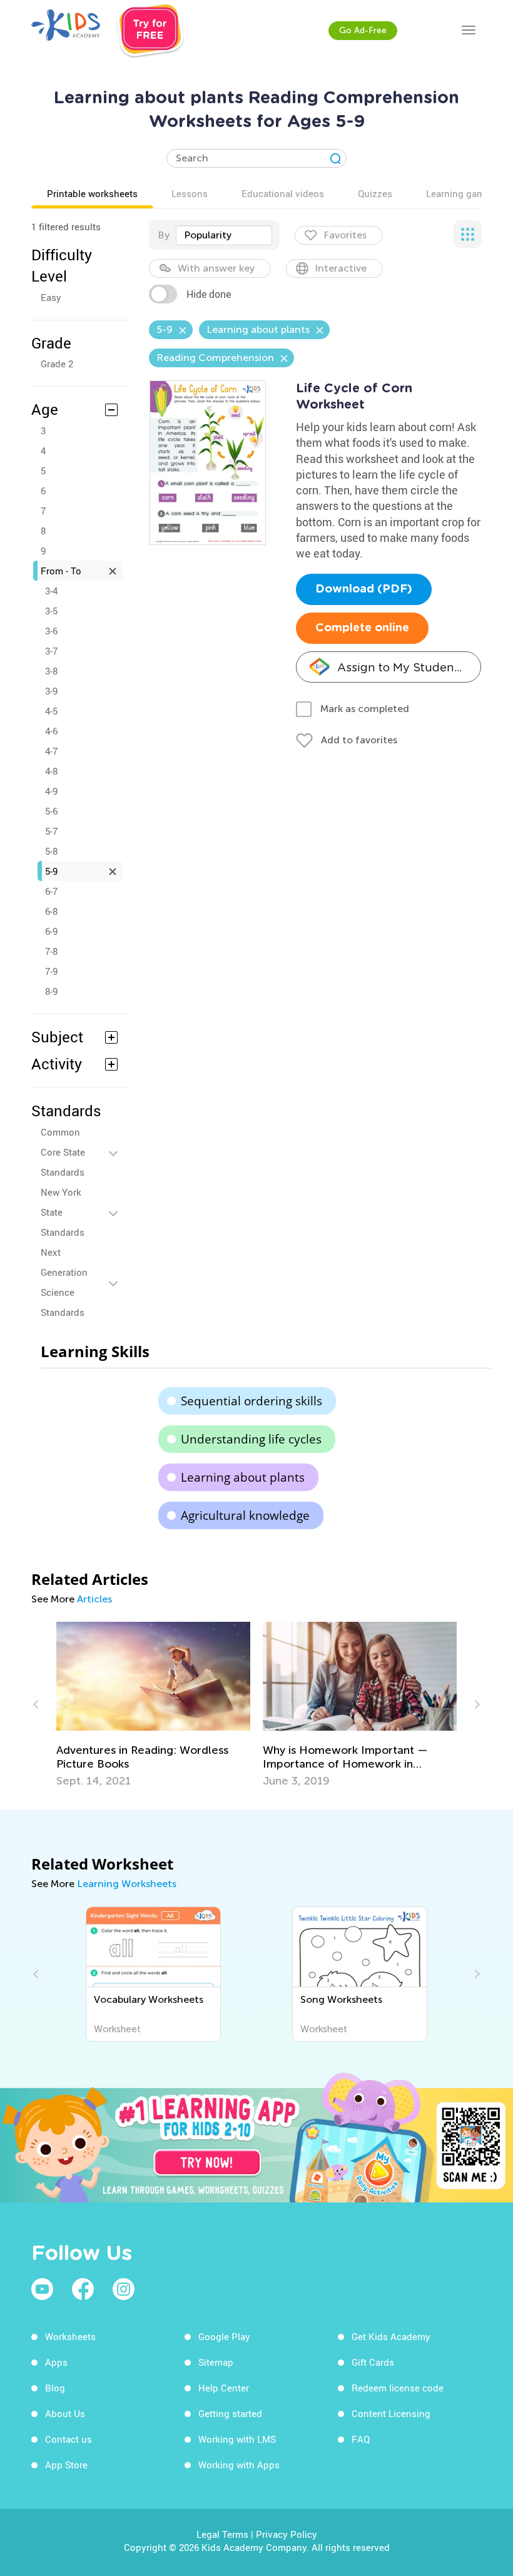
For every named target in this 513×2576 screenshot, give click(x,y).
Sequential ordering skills (251, 1401)
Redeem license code (398, 2388)
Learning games (460, 193)
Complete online (362, 628)
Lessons (190, 193)
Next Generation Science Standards (64, 1282)
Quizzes (375, 193)
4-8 (51, 771)
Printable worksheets (92, 193)
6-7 (51, 891)
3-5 (51, 611)
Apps (56, 2362)
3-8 (51, 671)
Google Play (224, 2336)
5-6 (51, 811)
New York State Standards (63, 1212)
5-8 (51, 851)
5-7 (51, 831)
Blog (55, 2388)
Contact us (69, 2439)
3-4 (51, 591)
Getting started (230, 2413)
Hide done (209, 294)
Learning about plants (243, 1477)
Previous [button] (38, 1704)
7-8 (51, 951)
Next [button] (475, 1704)
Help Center (224, 2388)
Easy (51, 297)
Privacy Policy (287, 2534)
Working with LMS (237, 2439)
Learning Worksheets (127, 1884)
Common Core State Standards (63, 1152)
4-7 (51, 751)
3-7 (51, 651)
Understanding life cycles (251, 1439)
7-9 (51, 971)
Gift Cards (373, 2362)
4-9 (51, 791)
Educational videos (283, 193)
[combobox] (224, 235)
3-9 (51, 691)
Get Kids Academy (391, 2336)
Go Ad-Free (363, 30)
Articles (94, 1599)
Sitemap (216, 2362)
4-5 (51, 711)
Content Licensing (391, 2413)
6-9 (51, 931)
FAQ (361, 2439)
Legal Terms (222, 2534)
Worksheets (70, 2336)
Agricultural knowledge (245, 1515)
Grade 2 (57, 364)
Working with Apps (239, 2465)
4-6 (51, 731)
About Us (65, 2413)
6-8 (51, 911)
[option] (153, 1705)
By (164, 235)
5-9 (51, 871)
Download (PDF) (364, 589)
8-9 (51, 991)
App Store (66, 2465)
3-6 (51, 631)
